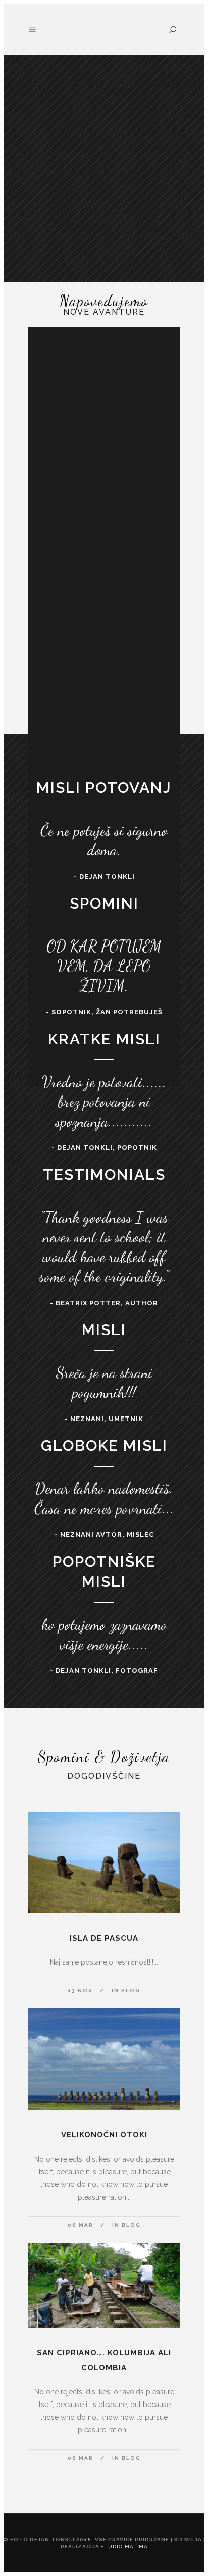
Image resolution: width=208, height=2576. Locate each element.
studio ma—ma (124, 2546)
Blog (131, 1990)
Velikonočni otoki (104, 2135)
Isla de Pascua (104, 1938)
